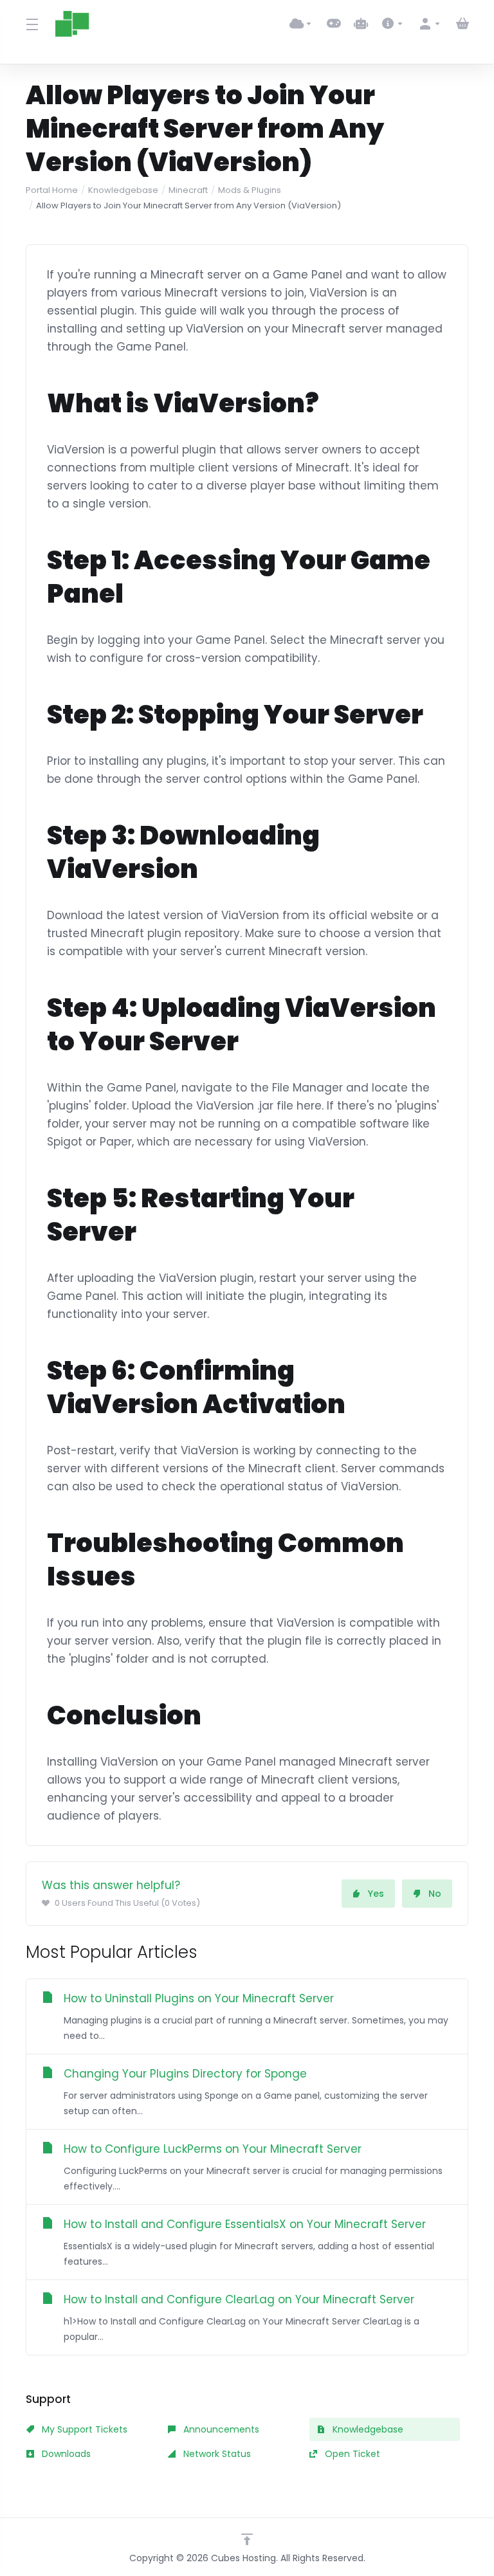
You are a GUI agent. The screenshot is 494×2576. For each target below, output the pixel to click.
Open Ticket (351, 2454)
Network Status (216, 2454)
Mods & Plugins (250, 190)
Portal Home (52, 190)
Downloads (65, 2454)
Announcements (220, 2429)
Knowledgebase (123, 190)
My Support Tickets (83, 2429)
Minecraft (188, 190)
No (435, 1894)
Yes (376, 1894)
